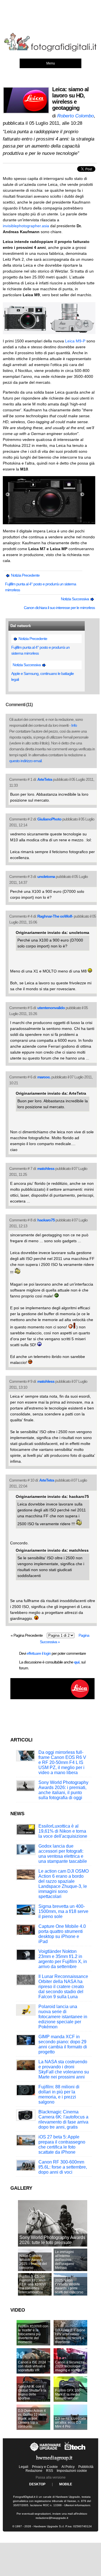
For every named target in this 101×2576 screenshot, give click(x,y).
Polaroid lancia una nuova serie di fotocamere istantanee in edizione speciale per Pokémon (63, 2017)
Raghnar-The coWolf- (55, 916)
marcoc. (44, 1077)
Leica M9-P (75, 341)
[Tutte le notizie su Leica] (52, 1698)
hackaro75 (46, 1220)
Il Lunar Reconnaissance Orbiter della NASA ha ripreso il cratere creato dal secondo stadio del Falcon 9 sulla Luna (63, 1987)
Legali (24, 2467)
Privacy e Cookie (45, 2467)
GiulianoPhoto (49, 819)
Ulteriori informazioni (77, 2505)
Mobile (66, 2484)
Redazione (34, 2471)
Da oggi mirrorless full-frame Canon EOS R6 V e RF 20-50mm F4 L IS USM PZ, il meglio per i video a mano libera (62, 1762)
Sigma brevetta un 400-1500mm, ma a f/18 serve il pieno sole (63, 1911)
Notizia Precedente (25, 575)
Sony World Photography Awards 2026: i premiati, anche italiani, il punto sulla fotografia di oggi (63, 1790)
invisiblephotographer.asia (26, 226)
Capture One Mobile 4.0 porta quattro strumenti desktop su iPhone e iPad (62, 1934)
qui (77, 1662)
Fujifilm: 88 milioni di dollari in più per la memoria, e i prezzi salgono (59, 2094)
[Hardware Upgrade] (46, 2451)
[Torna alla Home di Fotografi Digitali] (50, 50)
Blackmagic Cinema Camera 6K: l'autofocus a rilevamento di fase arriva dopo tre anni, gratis (63, 2119)
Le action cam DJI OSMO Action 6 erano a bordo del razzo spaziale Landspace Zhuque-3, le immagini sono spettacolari (64, 1884)
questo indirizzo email (25, 761)
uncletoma (46, 876)
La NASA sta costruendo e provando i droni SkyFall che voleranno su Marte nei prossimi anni (64, 2069)
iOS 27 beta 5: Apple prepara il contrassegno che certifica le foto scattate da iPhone (62, 2145)
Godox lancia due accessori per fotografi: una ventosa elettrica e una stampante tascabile (63, 1854)
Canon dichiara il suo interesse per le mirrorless (59, 608)
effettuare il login (39, 1653)
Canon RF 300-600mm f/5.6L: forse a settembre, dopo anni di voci (63, 2167)
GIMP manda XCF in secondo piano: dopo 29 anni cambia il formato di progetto (63, 2044)
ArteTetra (45, 779)
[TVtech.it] (75, 2451)
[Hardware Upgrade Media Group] (54, 2462)
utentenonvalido (51, 1008)
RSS (50, 2471)
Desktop (37, 2484)
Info (74, 725)
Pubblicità (86, 2467)
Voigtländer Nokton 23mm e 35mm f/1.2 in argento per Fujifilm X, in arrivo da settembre (63, 1959)
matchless (46, 1168)
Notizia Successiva (75, 599)
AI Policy (68, 2467)
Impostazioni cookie (72, 2471)
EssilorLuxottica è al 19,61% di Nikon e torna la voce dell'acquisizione (63, 1831)
